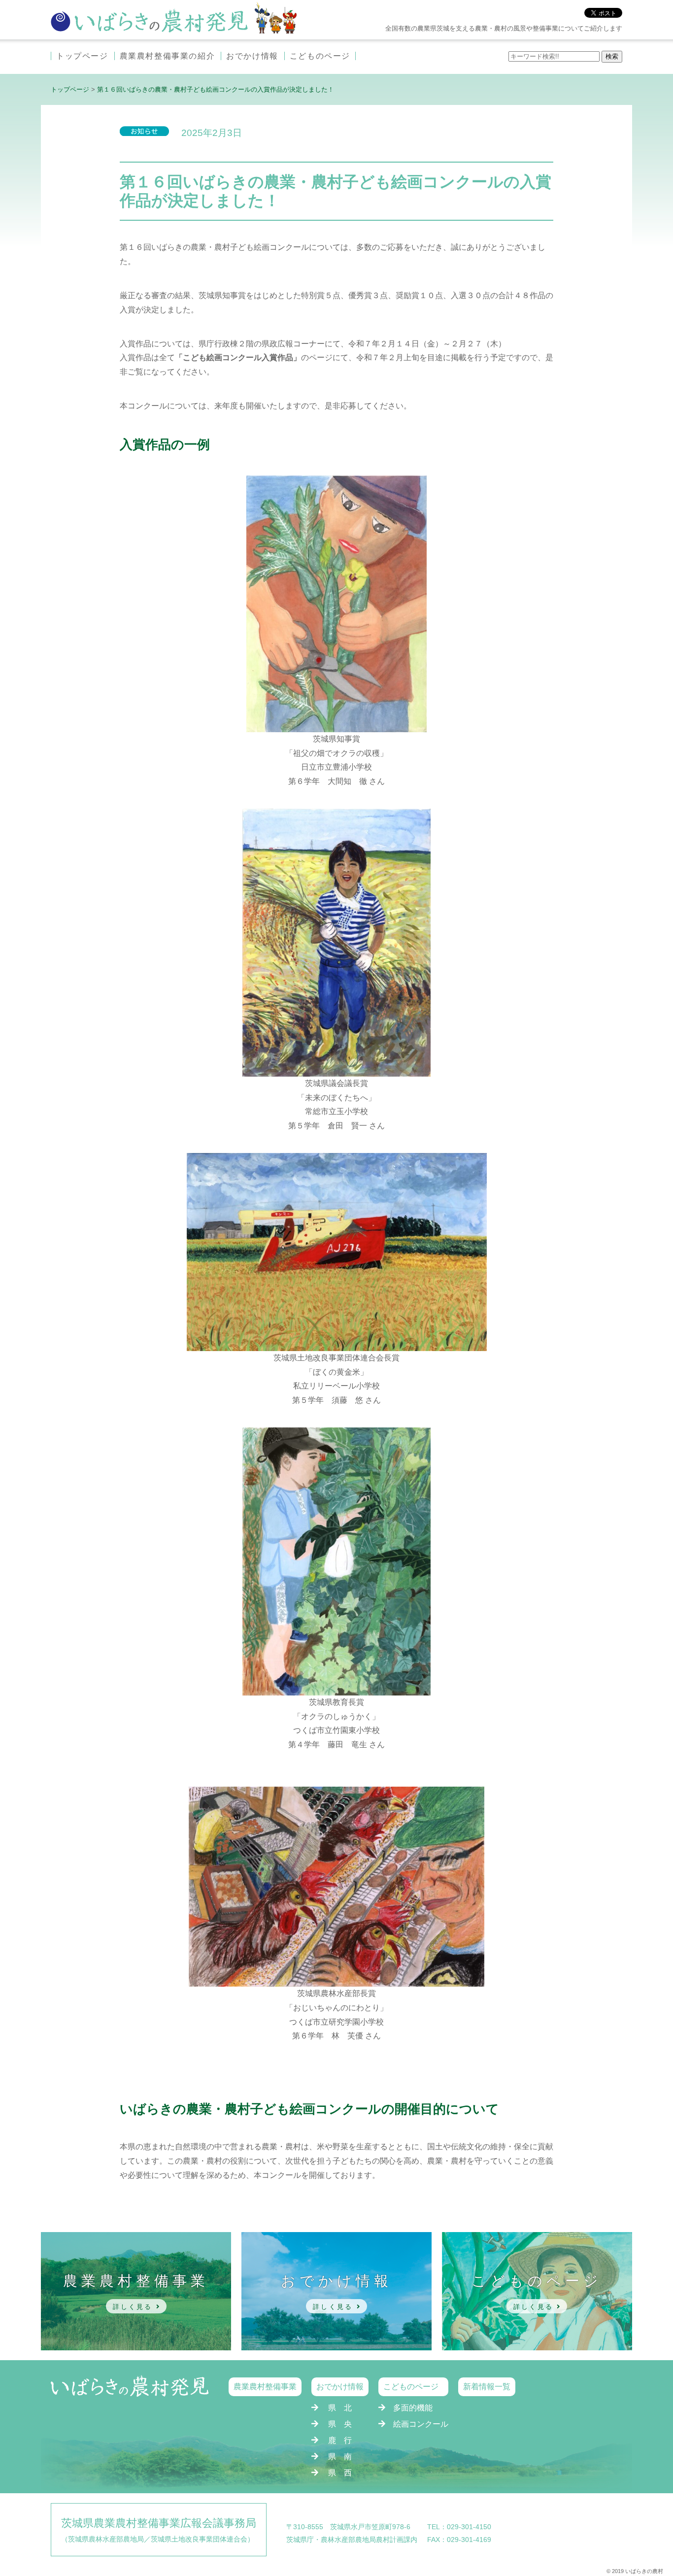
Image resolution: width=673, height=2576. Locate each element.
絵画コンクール (421, 2424)
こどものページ (320, 56)
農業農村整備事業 (265, 2387)
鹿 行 (340, 2440)
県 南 (340, 2457)
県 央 (340, 2424)
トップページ (82, 56)
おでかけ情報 (252, 56)
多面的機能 (413, 2408)
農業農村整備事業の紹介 (168, 56)
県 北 (340, 2408)
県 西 (340, 2473)
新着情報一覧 (487, 2387)
